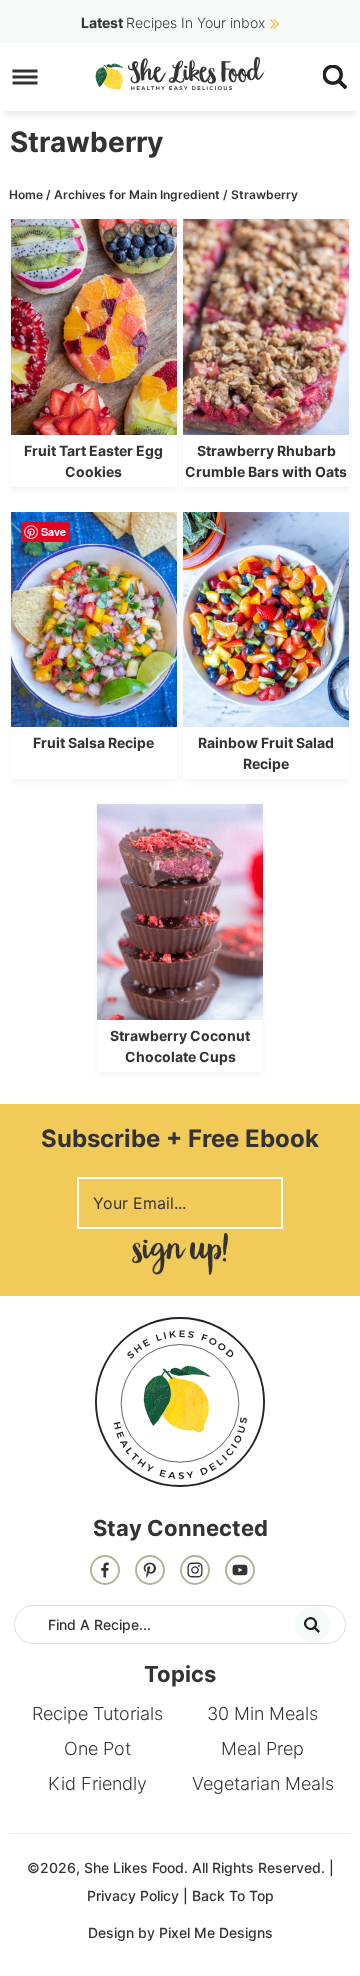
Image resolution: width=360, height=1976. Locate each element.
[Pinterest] (150, 1572)
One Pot (97, 1748)
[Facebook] (105, 1572)
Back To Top (233, 1895)
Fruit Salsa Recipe (93, 742)
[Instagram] (195, 1572)
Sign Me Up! (179, 1253)
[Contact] (240, 1572)
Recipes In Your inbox (173, 22)
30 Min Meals (262, 1713)
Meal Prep (262, 1748)
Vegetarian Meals (263, 1783)
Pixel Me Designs (216, 1932)
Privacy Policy (133, 1895)
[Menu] (25, 77)
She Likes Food (180, 73)
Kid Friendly (97, 1783)
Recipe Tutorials (97, 1713)
